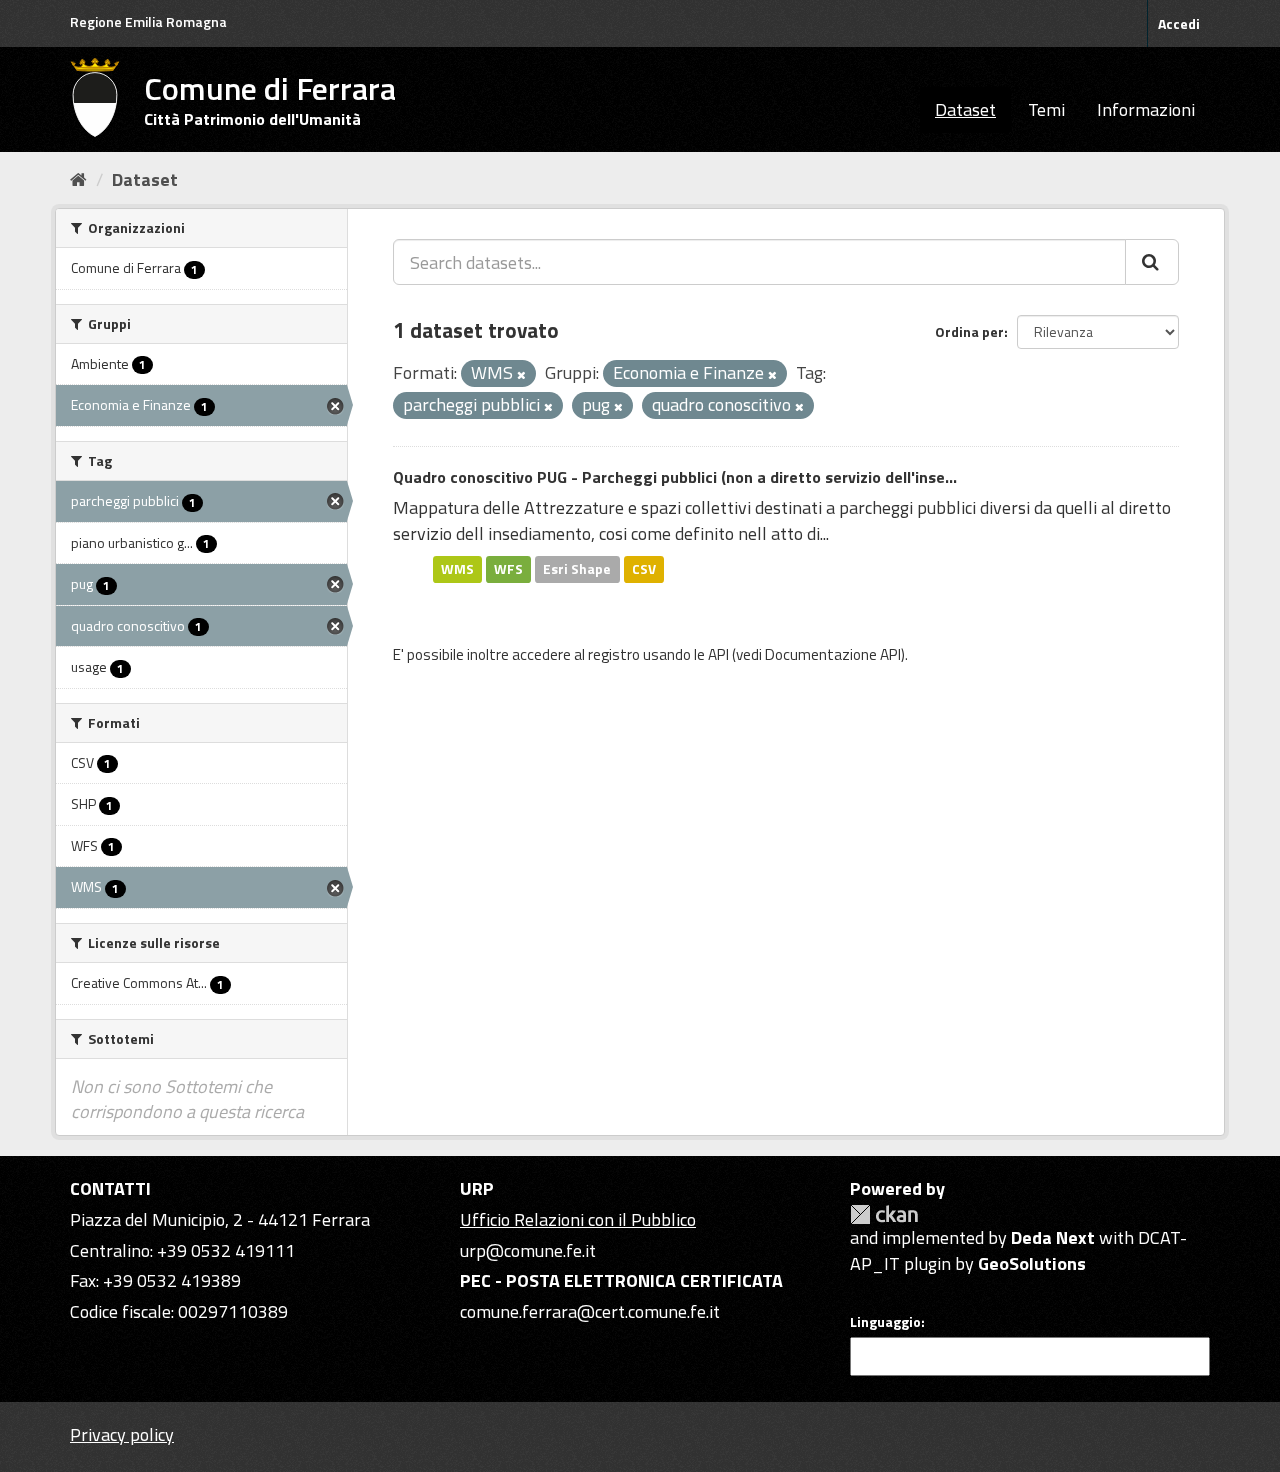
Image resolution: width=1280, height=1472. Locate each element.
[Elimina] (521, 375)
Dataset (965, 109)
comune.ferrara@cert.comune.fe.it (590, 1311)
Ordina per (969, 331)
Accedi (1179, 23)
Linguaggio (885, 1322)
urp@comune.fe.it (528, 1250)
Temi (1046, 109)
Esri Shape (577, 569)
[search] (1152, 262)
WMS (457, 569)
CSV (644, 569)
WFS (508, 569)
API (718, 654)
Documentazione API (833, 654)
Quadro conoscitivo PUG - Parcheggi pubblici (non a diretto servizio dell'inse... (675, 477)
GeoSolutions (1032, 1263)
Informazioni (1146, 109)
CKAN (884, 1214)
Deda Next (1053, 1237)
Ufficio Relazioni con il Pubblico (578, 1219)
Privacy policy (122, 1434)
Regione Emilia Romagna (148, 21)
